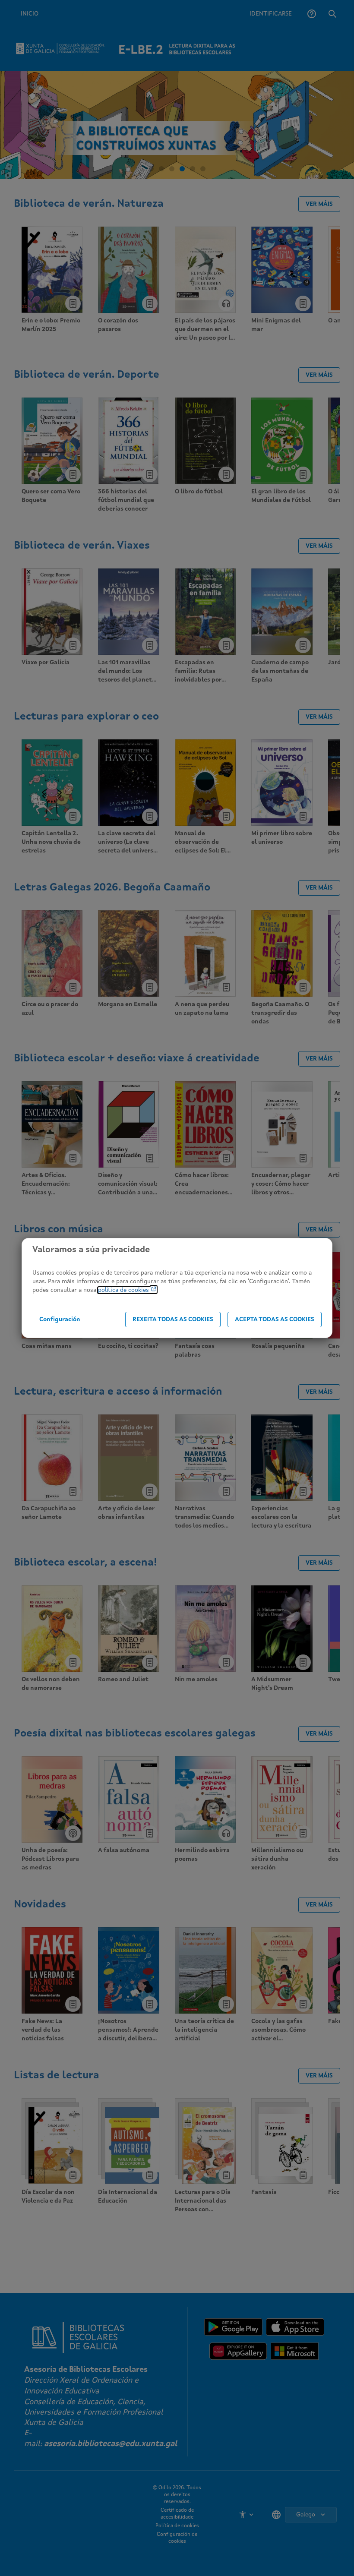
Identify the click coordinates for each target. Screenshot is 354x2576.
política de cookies (124, 1290)
